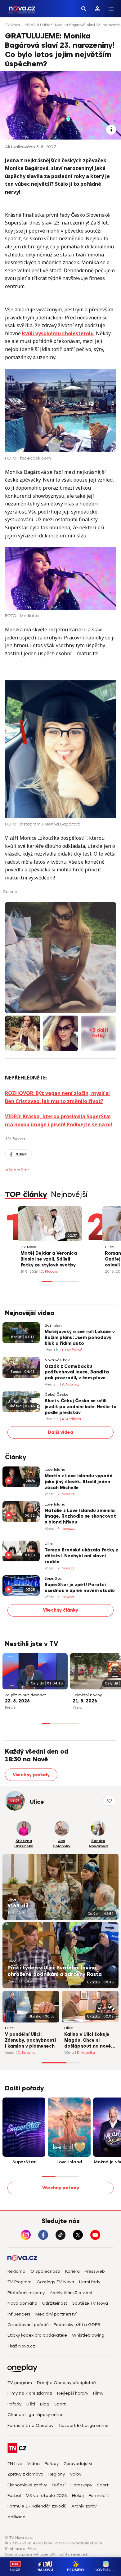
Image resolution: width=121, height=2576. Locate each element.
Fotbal (14, 2496)
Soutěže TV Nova (90, 2303)
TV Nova (13, 25)
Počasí (59, 2485)
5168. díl (18, 1906)
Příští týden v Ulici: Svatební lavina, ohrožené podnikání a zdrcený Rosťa (55, 1971)
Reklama (16, 2271)
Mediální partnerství (56, 2314)
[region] (60, 27)
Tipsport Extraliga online (83, 2425)
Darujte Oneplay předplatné (66, 2383)
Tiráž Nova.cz (21, 2346)
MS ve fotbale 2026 (46, 2496)
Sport (60, 2404)
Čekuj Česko (56, 1395)
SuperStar (54, 1579)
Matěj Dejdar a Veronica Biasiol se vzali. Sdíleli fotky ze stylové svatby (49, 1259)
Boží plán (53, 1326)
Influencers (19, 2314)
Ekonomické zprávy (27, 2485)
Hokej (78, 2496)
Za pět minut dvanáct (26, 1695)
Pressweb (95, 2271)
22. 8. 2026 (17, 1701)
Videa (34, 2464)
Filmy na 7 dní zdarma (30, 2393)
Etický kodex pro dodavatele (37, 2335)
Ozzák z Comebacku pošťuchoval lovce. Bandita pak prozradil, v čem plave (77, 1372)
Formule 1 (99, 2496)
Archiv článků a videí (71, 2293)
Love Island (55, 1470)
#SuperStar (17, 1170)
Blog (45, 2404)
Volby (76, 2474)
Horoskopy (81, 2485)
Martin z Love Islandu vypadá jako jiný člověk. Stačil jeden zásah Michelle (79, 1482)
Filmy (98, 2393)
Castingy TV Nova (55, 2282)
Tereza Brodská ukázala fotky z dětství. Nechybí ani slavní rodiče (81, 1556)
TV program (20, 2383)
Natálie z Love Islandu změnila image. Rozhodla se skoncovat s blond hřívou (80, 1517)
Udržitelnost (55, 2303)
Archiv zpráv (84, 2506)
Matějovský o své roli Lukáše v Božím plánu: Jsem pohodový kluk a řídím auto (80, 1338)
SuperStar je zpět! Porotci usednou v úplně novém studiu (80, 1588)
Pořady (14, 2404)
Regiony (57, 2474)
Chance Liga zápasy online (36, 2415)
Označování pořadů (28, 2325)
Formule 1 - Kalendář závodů (37, 2506)
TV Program (20, 2282)
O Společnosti (45, 2271)
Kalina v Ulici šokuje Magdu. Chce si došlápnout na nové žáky (88, 2041)
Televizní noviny (87, 1695)
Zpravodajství (78, 2464)
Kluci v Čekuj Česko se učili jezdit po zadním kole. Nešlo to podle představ (81, 1407)
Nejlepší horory (73, 2393)
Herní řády (90, 2282)
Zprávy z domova (25, 2474)
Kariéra (72, 2271)
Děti (31, 2404)
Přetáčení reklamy (26, 2293)
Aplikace (16, 2517)
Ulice (109, 1247)
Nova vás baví (58, 1360)
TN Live (15, 2464)
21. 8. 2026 (85, 1701)
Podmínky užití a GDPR (77, 2325)
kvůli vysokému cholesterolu (58, 333)
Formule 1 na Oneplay (30, 2425)
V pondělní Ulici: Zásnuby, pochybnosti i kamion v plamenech (30, 2040)
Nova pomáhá (22, 2303)
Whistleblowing (88, 2335)
